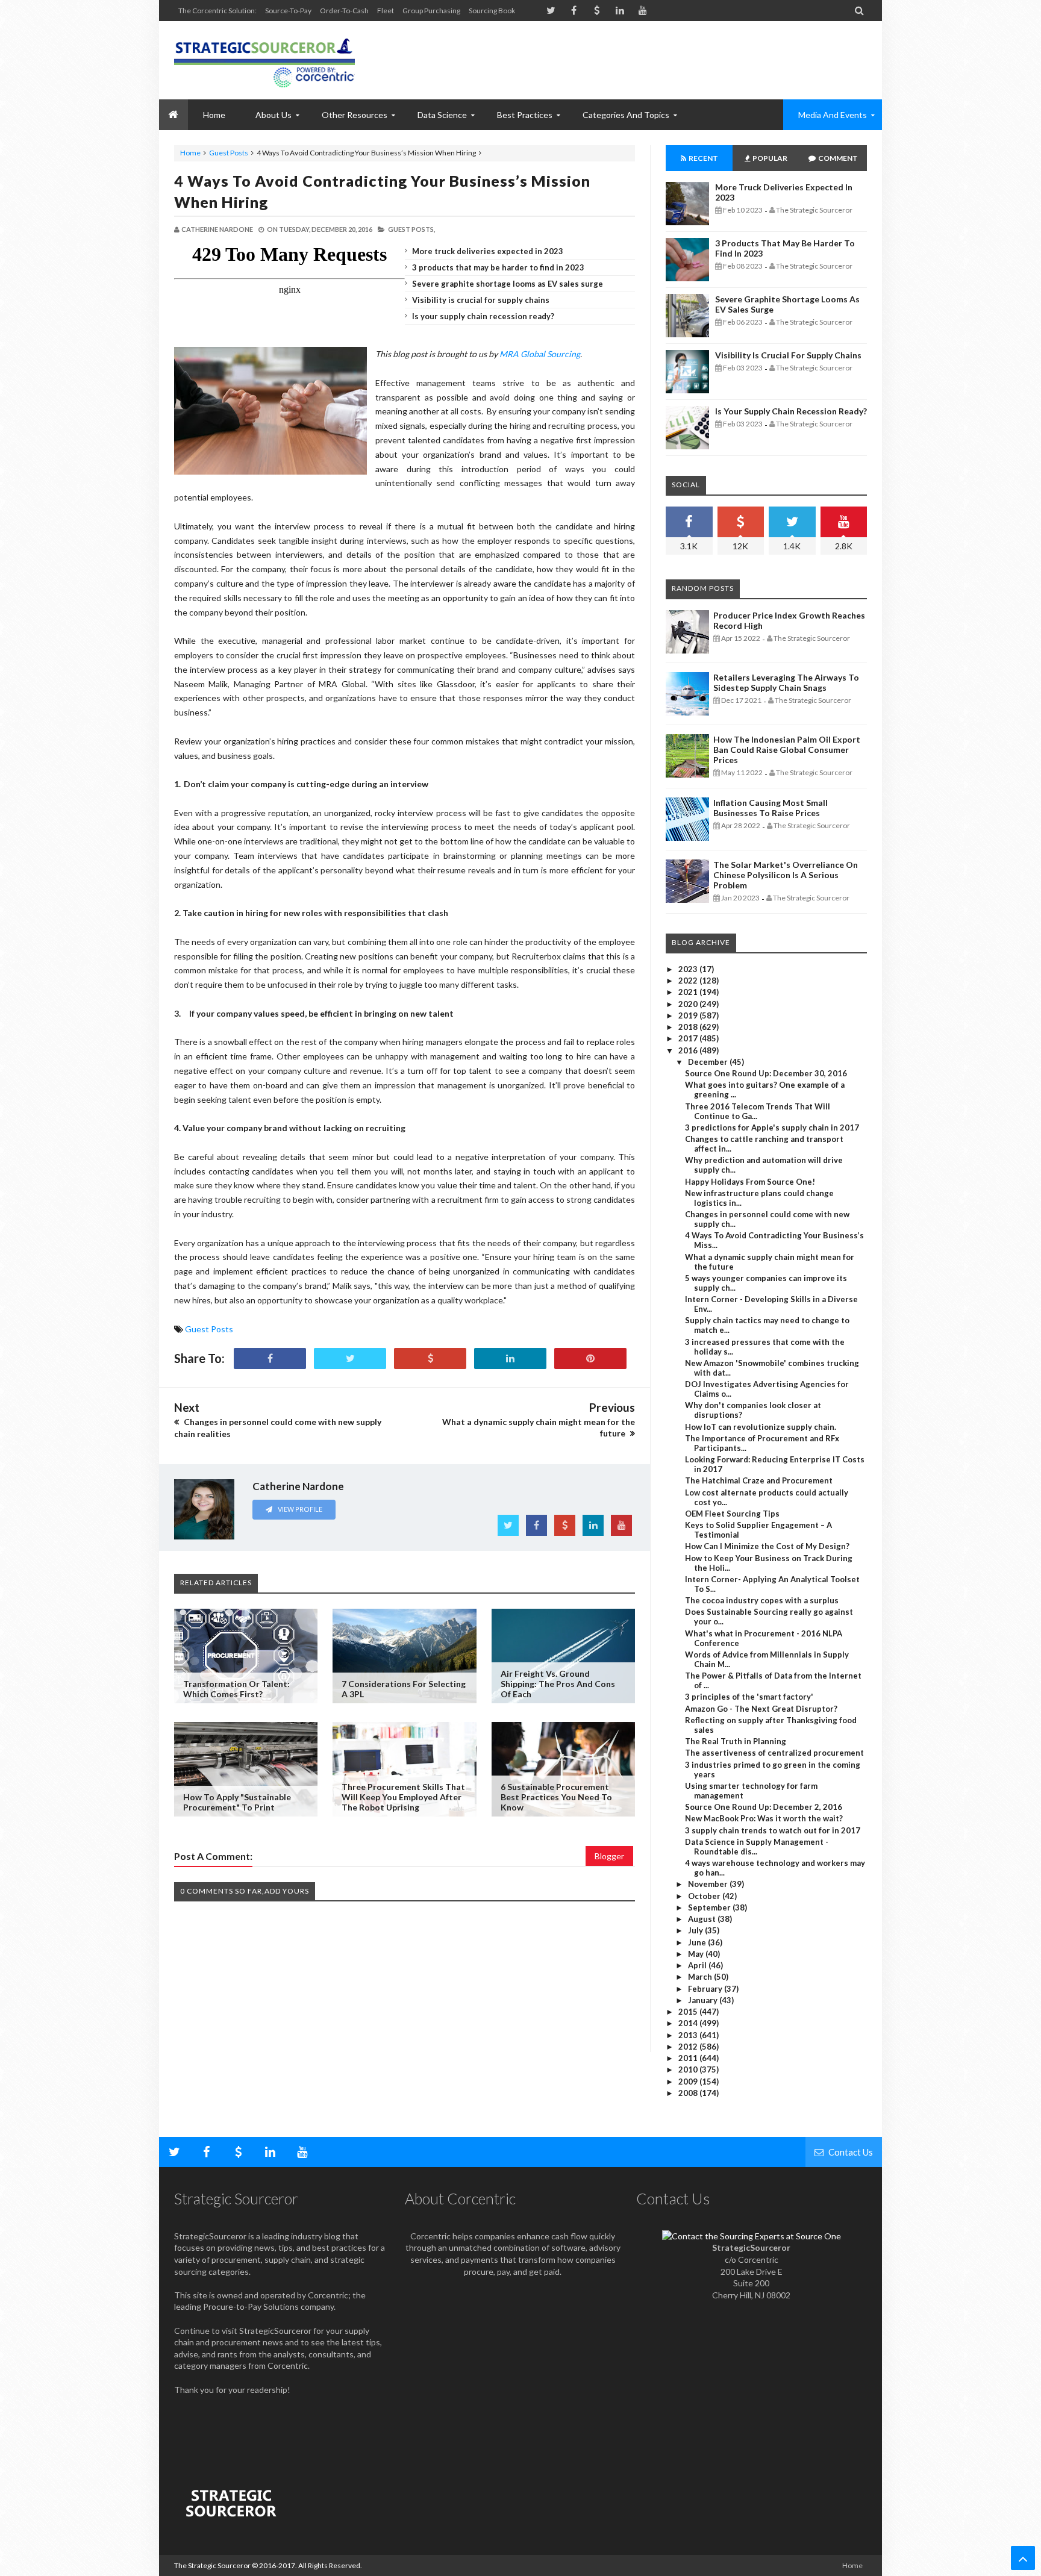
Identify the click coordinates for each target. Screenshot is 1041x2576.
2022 (689, 981)
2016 (689, 1050)
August (703, 1919)
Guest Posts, (411, 229)
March (701, 1977)
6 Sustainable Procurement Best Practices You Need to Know (556, 1797)
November (709, 1884)
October (705, 1896)
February (706, 1989)
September (710, 1907)
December (709, 1062)
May (697, 1954)
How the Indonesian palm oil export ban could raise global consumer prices (787, 750)
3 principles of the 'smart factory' (749, 1697)
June (698, 1942)
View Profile (299, 1509)
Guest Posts (229, 153)
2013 (689, 2035)
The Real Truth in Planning (736, 1741)
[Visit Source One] (430, 1358)
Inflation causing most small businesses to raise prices (771, 808)
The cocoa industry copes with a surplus (762, 1600)
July (696, 1930)
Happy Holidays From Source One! (750, 1182)
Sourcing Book (492, 11)
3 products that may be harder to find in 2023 (498, 267)
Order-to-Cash (344, 11)
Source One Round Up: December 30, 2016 (766, 1073)
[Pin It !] (590, 1358)
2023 (689, 969)
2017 (689, 1038)
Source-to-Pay (288, 11)
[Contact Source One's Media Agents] (752, 2236)
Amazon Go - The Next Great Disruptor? (761, 1709)
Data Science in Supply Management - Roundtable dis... (757, 1847)
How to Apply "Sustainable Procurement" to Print (237, 1802)
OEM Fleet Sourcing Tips (732, 1514)
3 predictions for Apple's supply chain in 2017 (772, 1127)
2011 (689, 2058)
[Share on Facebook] (270, 1358)
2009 (689, 2082)
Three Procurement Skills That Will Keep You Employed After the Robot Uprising (403, 1797)
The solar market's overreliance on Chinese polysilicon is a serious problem (786, 875)
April (698, 1965)
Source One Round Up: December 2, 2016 (764, 1807)
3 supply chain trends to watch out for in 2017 (773, 1830)
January (704, 2000)
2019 (689, 1015)
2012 (689, 2047)
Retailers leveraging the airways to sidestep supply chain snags (786, 682)
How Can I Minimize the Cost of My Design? (767, 1546)
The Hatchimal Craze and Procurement (759, 1480)
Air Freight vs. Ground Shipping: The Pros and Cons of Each (558, 1684)
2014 (689, 2023)
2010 (689, 2069)
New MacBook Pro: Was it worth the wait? (764, 1818)
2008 (689, 2093)
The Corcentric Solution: (217, 11)
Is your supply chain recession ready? (483, 316)
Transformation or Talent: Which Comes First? (236, 1689)
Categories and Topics (626, 115)
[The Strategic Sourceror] (264, 60)
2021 (689, 992)
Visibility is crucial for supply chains (481, 300)
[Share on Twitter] (350, 1358)
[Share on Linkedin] (510, 1358)
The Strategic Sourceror (212, 2565)
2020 (689, 1004)
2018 (689, 1027)
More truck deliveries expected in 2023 (488, 251)
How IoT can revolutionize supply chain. (761, 1427)
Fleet (386, 11)
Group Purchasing (431, 11)
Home (190, 153)
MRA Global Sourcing (540, 354)
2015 (689, 2012)
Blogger (609, 1856)
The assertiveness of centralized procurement (774, 1753)
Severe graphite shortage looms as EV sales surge (508, 284)
